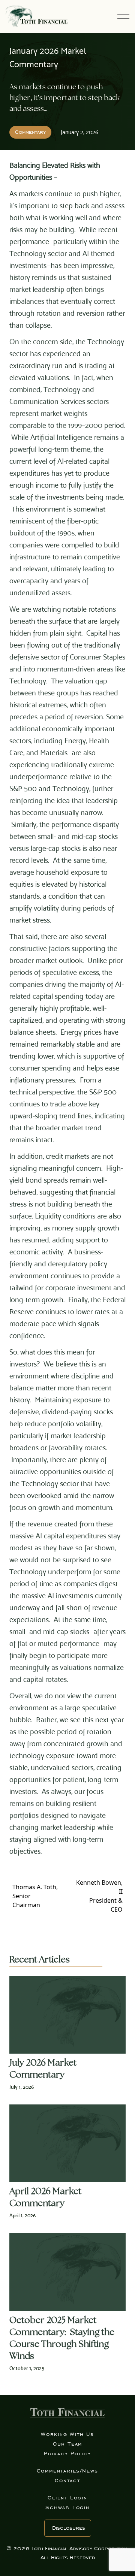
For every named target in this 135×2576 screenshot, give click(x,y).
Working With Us (67, 2434)
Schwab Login (67, 2507)
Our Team (67, 2444)
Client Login (67, 2498)
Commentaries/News (68, 2471)
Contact (67, 2481)
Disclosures (69, 2528)
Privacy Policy (67, 2454)
